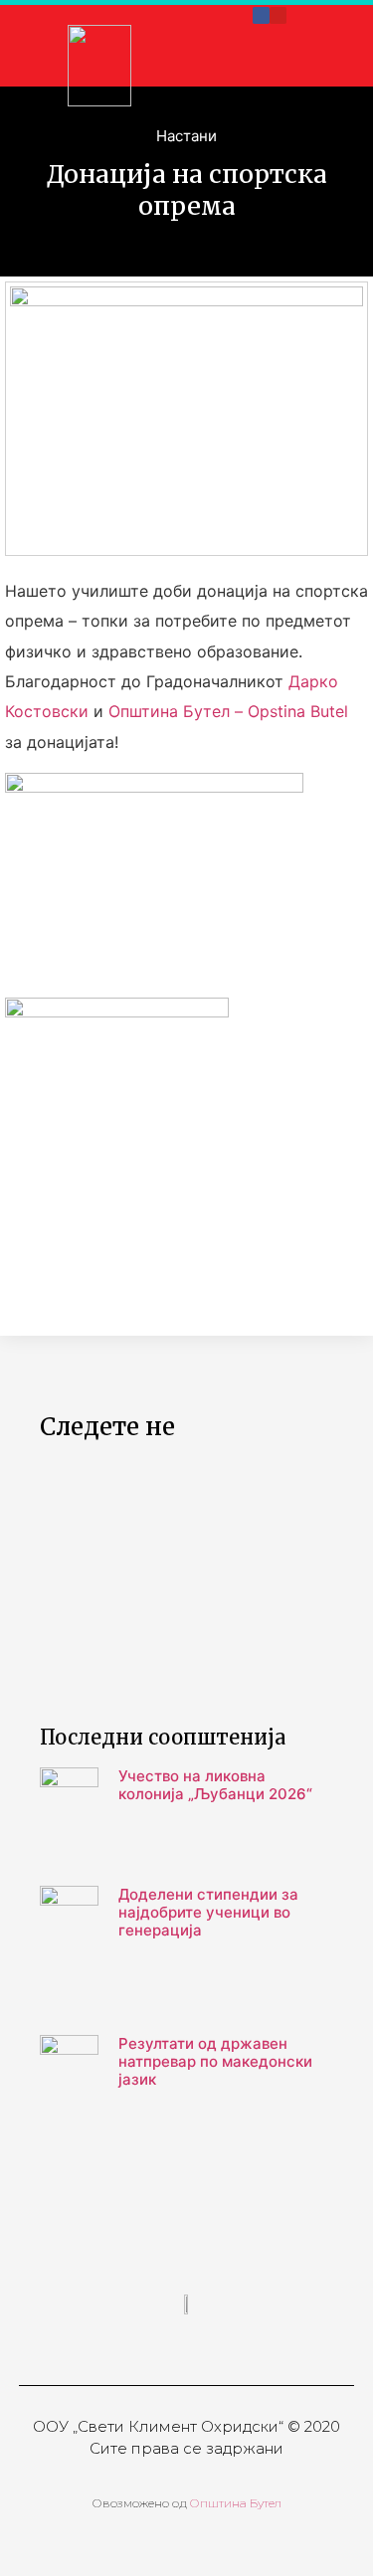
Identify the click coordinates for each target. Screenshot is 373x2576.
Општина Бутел (234, 2503)
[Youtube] (278, 15)
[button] (270, 62)
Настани (186, 136)
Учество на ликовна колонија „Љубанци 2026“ (215, 1785)
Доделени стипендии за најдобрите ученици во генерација (208, 1912)
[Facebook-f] (261, 15)
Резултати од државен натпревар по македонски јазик (215, 2061)
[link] (228, 711)
